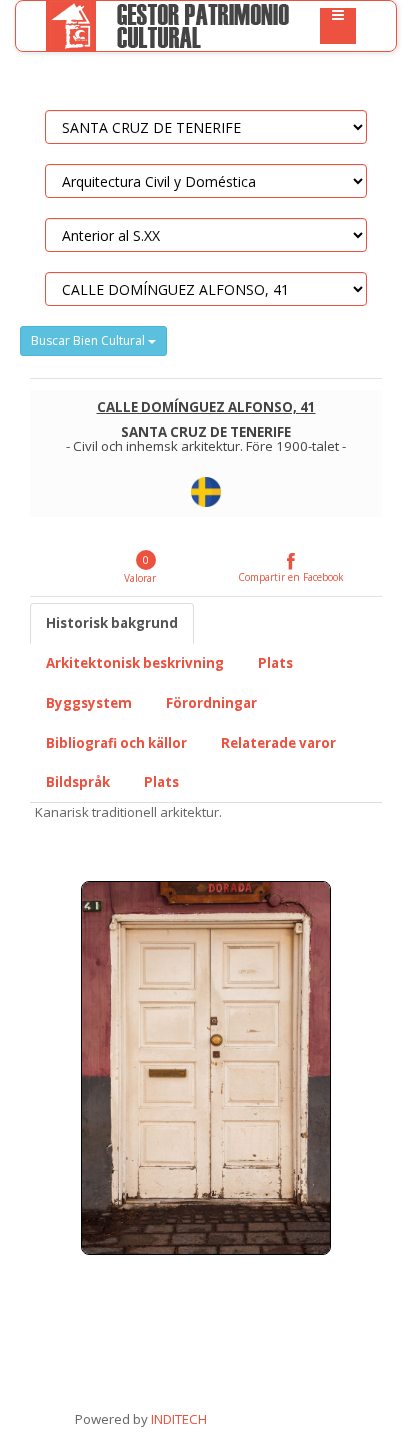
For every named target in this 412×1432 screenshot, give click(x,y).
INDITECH (177, 1419)
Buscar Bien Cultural (89, 340)
